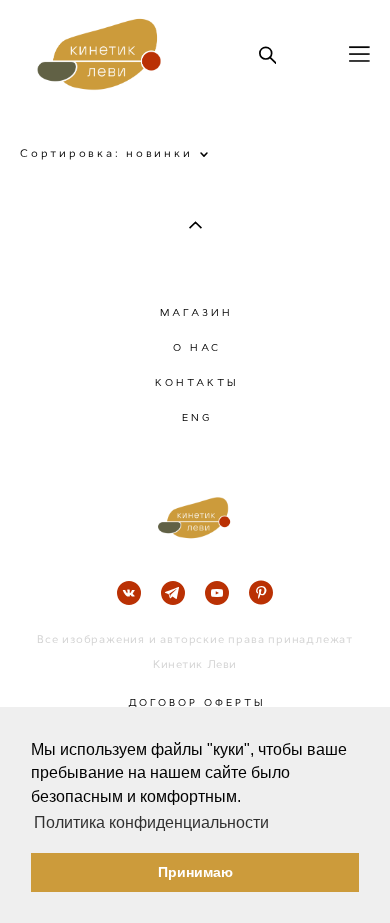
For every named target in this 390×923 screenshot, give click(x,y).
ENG (197, 417)
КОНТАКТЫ (197, 382)
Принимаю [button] (195, 872)
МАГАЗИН (196, 312)
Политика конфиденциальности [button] (151, 822)
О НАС (197, 347)
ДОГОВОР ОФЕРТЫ (197, 702)
